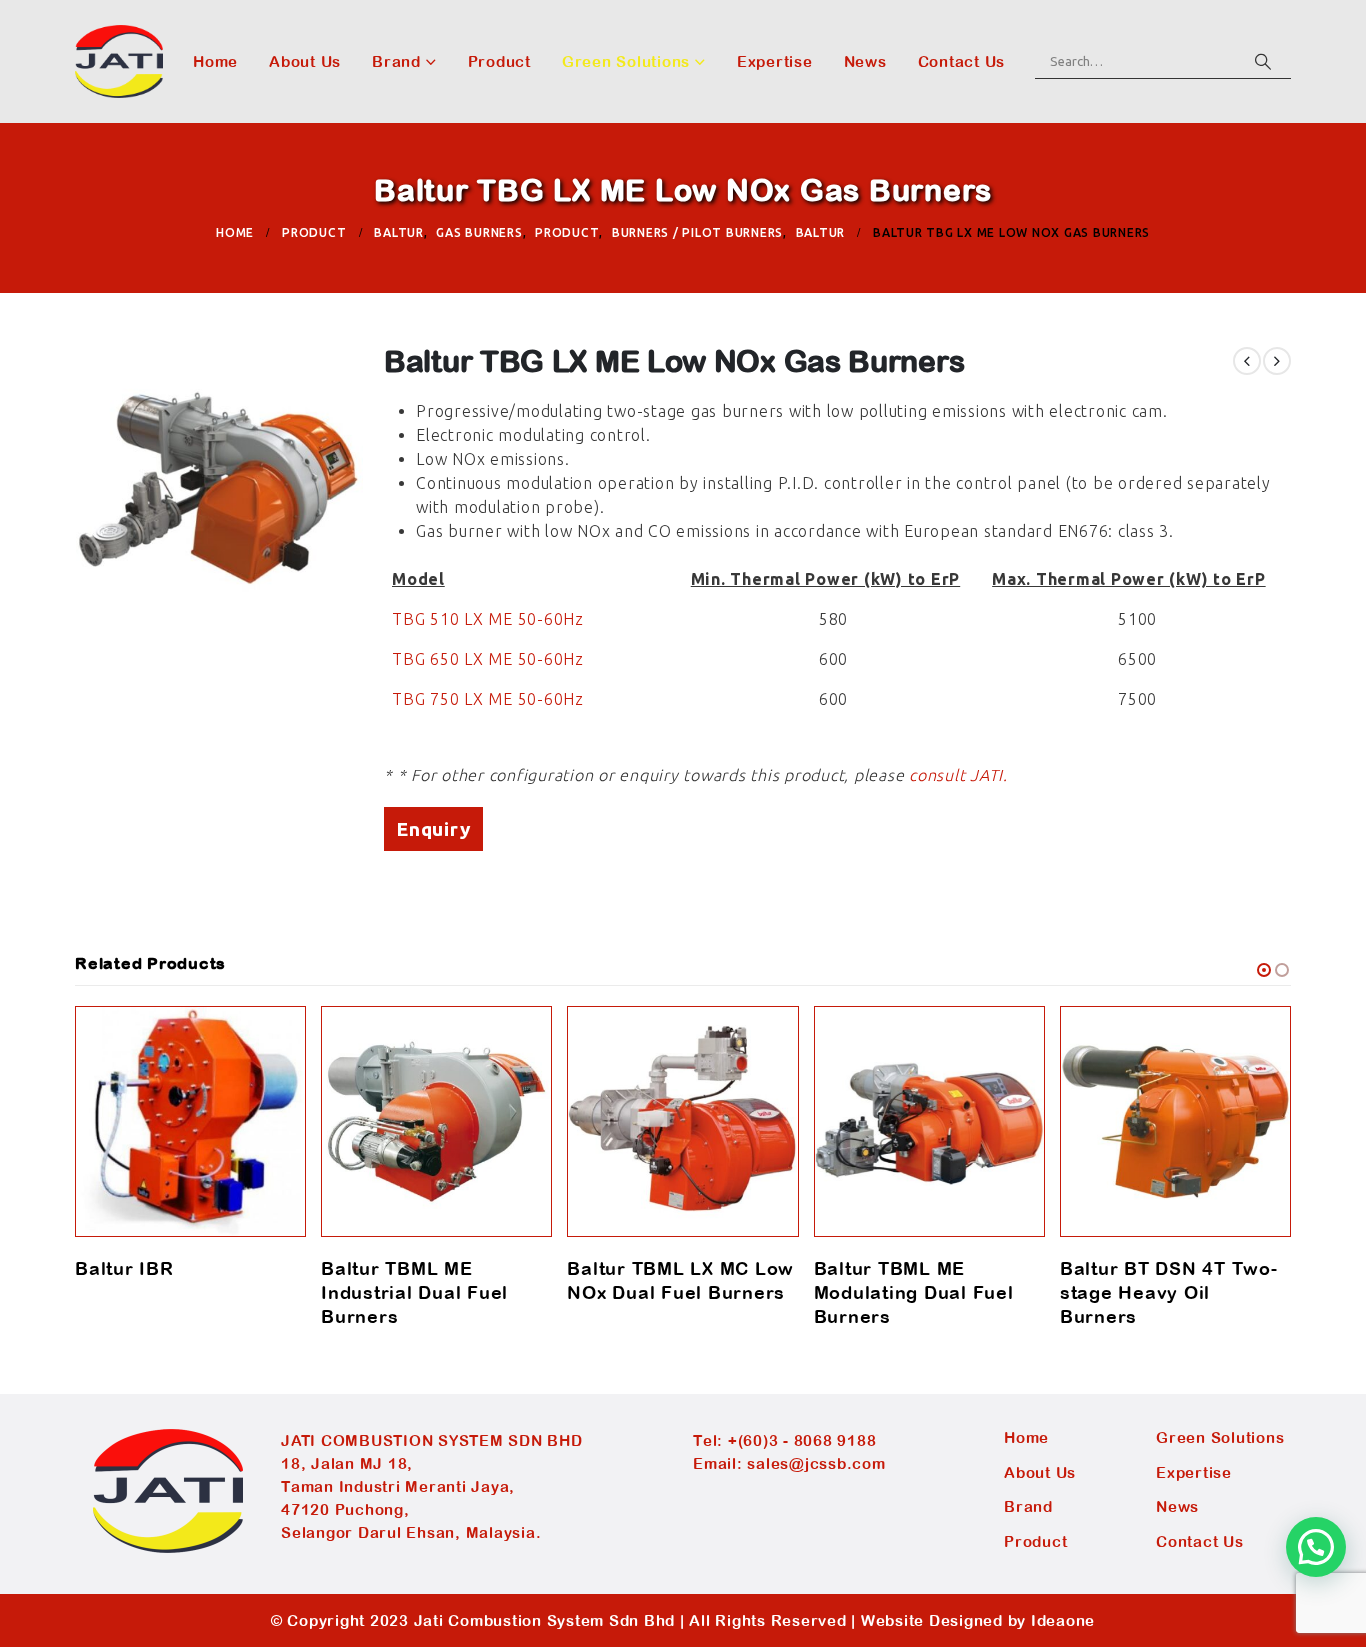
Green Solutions (626, 61)
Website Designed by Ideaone (978, 1620)
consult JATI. (958, 775)
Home (215, 61)
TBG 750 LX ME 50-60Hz (488, 699)
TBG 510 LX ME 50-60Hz (488, 619)
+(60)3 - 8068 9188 (802, 1440)
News (865, 61)
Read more (273, 1039)
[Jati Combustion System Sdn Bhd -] (119, 61)
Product (499, 61)
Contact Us (962, 61)
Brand (396, 61)
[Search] (1263, 61)
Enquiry (433, 829)
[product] (190, 1121)
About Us (305, 61)
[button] (1264, 970)
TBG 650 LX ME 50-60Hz (488, 659)
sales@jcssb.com (816, 1463)
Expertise (775, 61)
